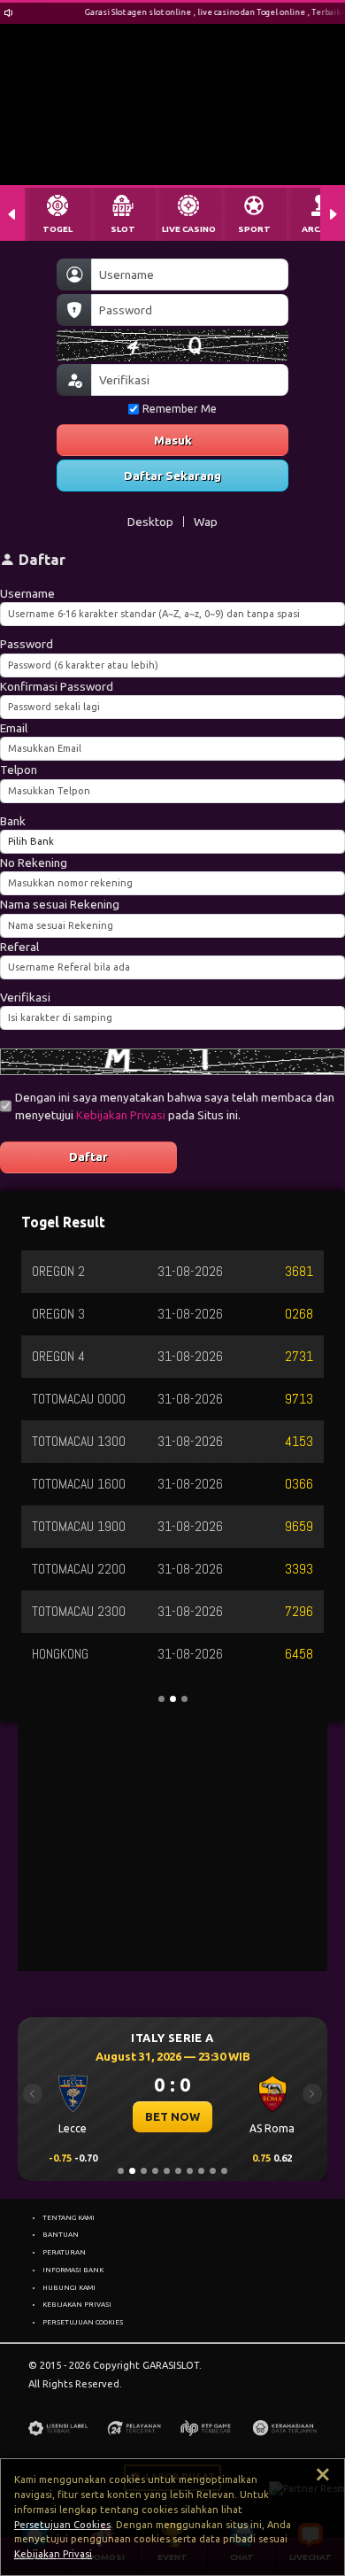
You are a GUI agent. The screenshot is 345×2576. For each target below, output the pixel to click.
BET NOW (172, 2116)
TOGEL (57, 229)
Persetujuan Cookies (62, 2525)
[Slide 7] (190, 2171)
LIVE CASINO (189, 229)
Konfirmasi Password (57, 686)
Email (14, 728)
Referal (19, 947)
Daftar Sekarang (172, 476)
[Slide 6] (178, 2171)
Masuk (173, 440)
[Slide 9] (213, 2171)
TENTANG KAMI (69, 2217)
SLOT (123, 229)
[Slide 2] (132, 2171)
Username (27, 593)
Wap (206, 522)
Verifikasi (25, 997)
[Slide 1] (121, 2171)
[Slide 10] (224, 2171)
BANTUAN (61, 2234)
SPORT (254, 229)
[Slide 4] (155, 2171)
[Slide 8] (201, 2171)
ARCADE (319, 229)
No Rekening (34, 863)
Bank (13, 821)
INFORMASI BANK (73, 2270)
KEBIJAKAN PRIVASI (77, 2304)
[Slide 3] (144, 2171)
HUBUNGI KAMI (69, 2287)
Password (27, 644)
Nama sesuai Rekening (60, 904)
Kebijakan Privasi (121, 1115)
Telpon (19, 770)
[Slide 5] (167, 2171)
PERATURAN (64, 2252)
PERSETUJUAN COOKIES (83, 2322)
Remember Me (180, 409)
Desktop (150, 522)
